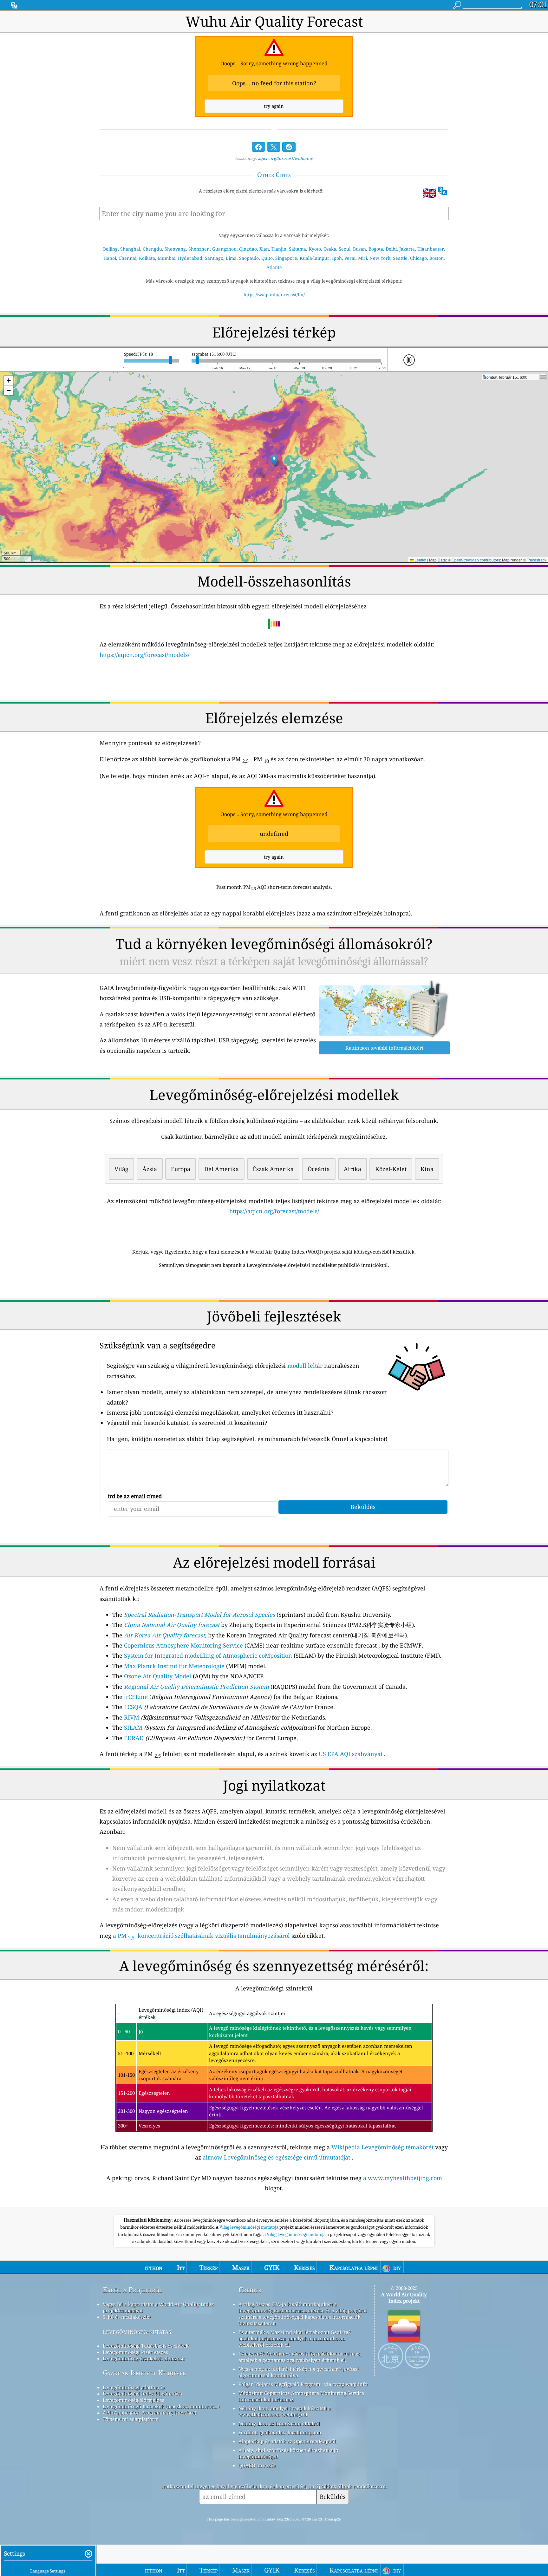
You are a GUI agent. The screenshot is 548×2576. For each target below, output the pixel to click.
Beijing (110, 249)
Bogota (376, 249)
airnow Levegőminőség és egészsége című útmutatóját (276, 2157)
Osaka (330, 249)
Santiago (214, 258)
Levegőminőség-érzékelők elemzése (144, 2358)
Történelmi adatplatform (131, 2419)
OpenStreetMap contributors (476, 560)
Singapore (286, 258)
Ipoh (337, 258)
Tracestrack (537, 560)
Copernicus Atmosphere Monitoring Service (183, 1645)
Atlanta (274, 267)
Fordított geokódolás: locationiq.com (280, 2432)
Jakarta (407, 249)
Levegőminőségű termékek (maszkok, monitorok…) (161, 2406)
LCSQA (133, 1707)
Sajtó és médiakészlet (127, 2317)
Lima (231, 258)
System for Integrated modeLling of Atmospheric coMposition (208, 1655)
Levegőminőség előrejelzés (134, 2400)
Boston (437, 258)
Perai (350, 258)
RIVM (132, 1717)
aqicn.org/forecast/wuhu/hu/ (285, 158)
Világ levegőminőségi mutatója (249, 2227)
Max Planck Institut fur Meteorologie (174, 1666)
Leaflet (420, 560)
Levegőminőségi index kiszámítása (142, 2394)
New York (380, 258)
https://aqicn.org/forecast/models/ (144, 655)
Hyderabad (190, 258)
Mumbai (166, 258)
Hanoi (110, 258)
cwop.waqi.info (350, 2384)
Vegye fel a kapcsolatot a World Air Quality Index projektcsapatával (158, 2307)
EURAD (134, 1738)
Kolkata (147, 258)
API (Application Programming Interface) (150, 2413)
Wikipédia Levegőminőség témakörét (382, 2147)
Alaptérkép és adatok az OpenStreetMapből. (288, 2441)
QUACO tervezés (257, 2465)
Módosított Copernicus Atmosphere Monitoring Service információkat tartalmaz (301, 2396)
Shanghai (130, 249)
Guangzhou (224, 249)
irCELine (136, 1697)
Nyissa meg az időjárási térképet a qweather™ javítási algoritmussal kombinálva (299, 2372)
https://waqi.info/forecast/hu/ (274, 295)
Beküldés (333, 2497)
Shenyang (175, 249)
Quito (267, 258)
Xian (264, 249)
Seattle (400, 258)
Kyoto (315, 249)
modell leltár (305, 1366)
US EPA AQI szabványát (351, 1754)
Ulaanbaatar (431, 249)
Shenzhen (199, 249)
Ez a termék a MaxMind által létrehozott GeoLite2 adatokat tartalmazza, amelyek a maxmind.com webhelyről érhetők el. (295, 2338)
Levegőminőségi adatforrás (134, 2387)
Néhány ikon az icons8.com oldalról (279, 2423)
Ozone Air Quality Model (158, 1676)
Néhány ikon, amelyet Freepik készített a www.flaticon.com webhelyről (285, 2411)
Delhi (391, 249)
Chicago (418, 258)
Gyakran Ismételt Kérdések (144, 2373)
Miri (362, 258)
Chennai (127, 258)
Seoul (345, 249)
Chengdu (152, 249)
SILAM (133, 1727)
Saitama (297, 249)
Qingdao (248, 249)
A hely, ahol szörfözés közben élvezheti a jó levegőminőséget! (288, 2453)
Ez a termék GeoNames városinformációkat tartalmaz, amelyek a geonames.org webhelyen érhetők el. (300, 2357)
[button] (274, 461)
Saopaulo (249, 258)
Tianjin (279, 249)
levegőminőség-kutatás (137, 2331)
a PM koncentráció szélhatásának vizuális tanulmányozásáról (201, 1936)
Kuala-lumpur (315, 258)
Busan (359, 249)
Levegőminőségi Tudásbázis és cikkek (146, 2346)
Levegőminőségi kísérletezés (135, 2352)
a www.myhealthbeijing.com (403, 2178)
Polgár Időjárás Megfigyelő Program (279, 2384)
